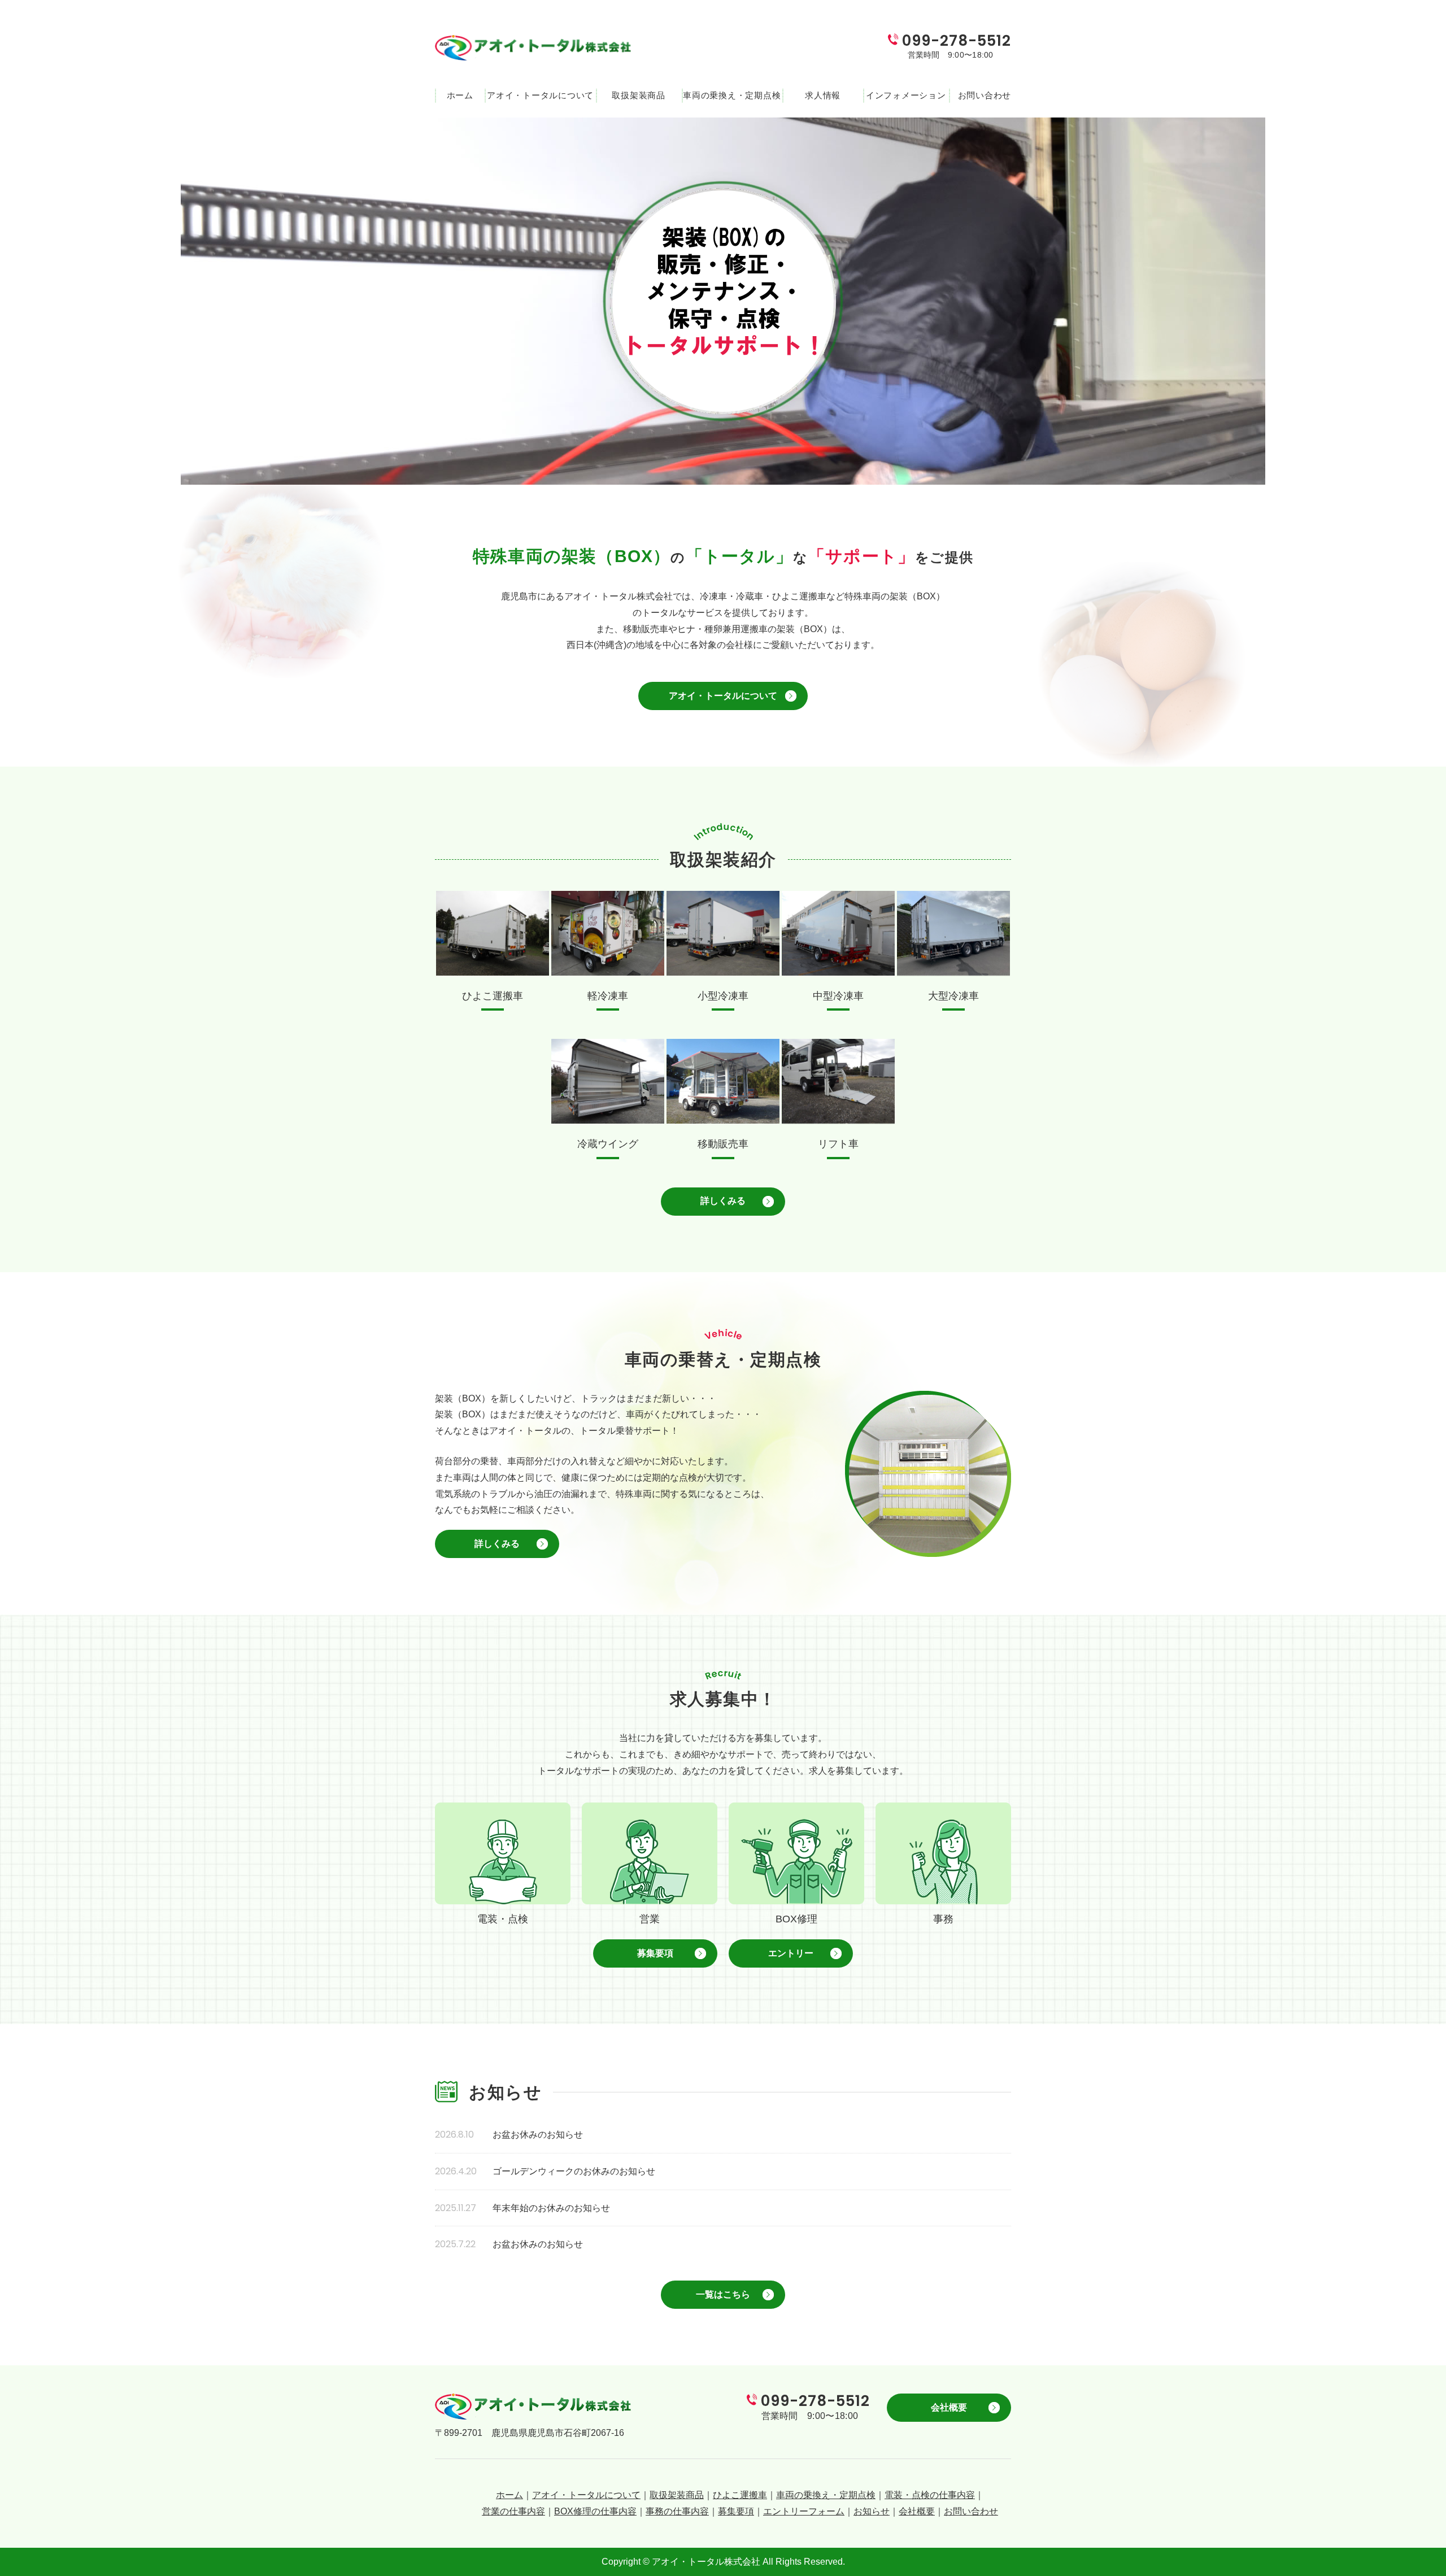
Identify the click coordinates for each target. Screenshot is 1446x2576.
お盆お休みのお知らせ (538, 2135)
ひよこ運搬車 (740, 2495)
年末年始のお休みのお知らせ (551, 2208)
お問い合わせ (980, 95)
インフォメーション (906, 95)
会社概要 (949, 2407)
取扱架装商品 (639, 95)
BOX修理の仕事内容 (595, 2511)
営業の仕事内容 (513, 2511)
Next (1432, 298)
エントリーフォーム (804, 2511)
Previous (14, 298)
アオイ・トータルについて (540, 95)
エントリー (791, 1953)
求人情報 (823, 95)
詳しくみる (723, 1201)
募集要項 (655, 1953)
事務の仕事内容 (677, 2511)
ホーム (460, 95)
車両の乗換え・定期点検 (732, 95)
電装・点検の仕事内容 (930, 2495)
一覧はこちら (723, 2294)
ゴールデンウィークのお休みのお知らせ (574, 2171)
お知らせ (872, 2511)
